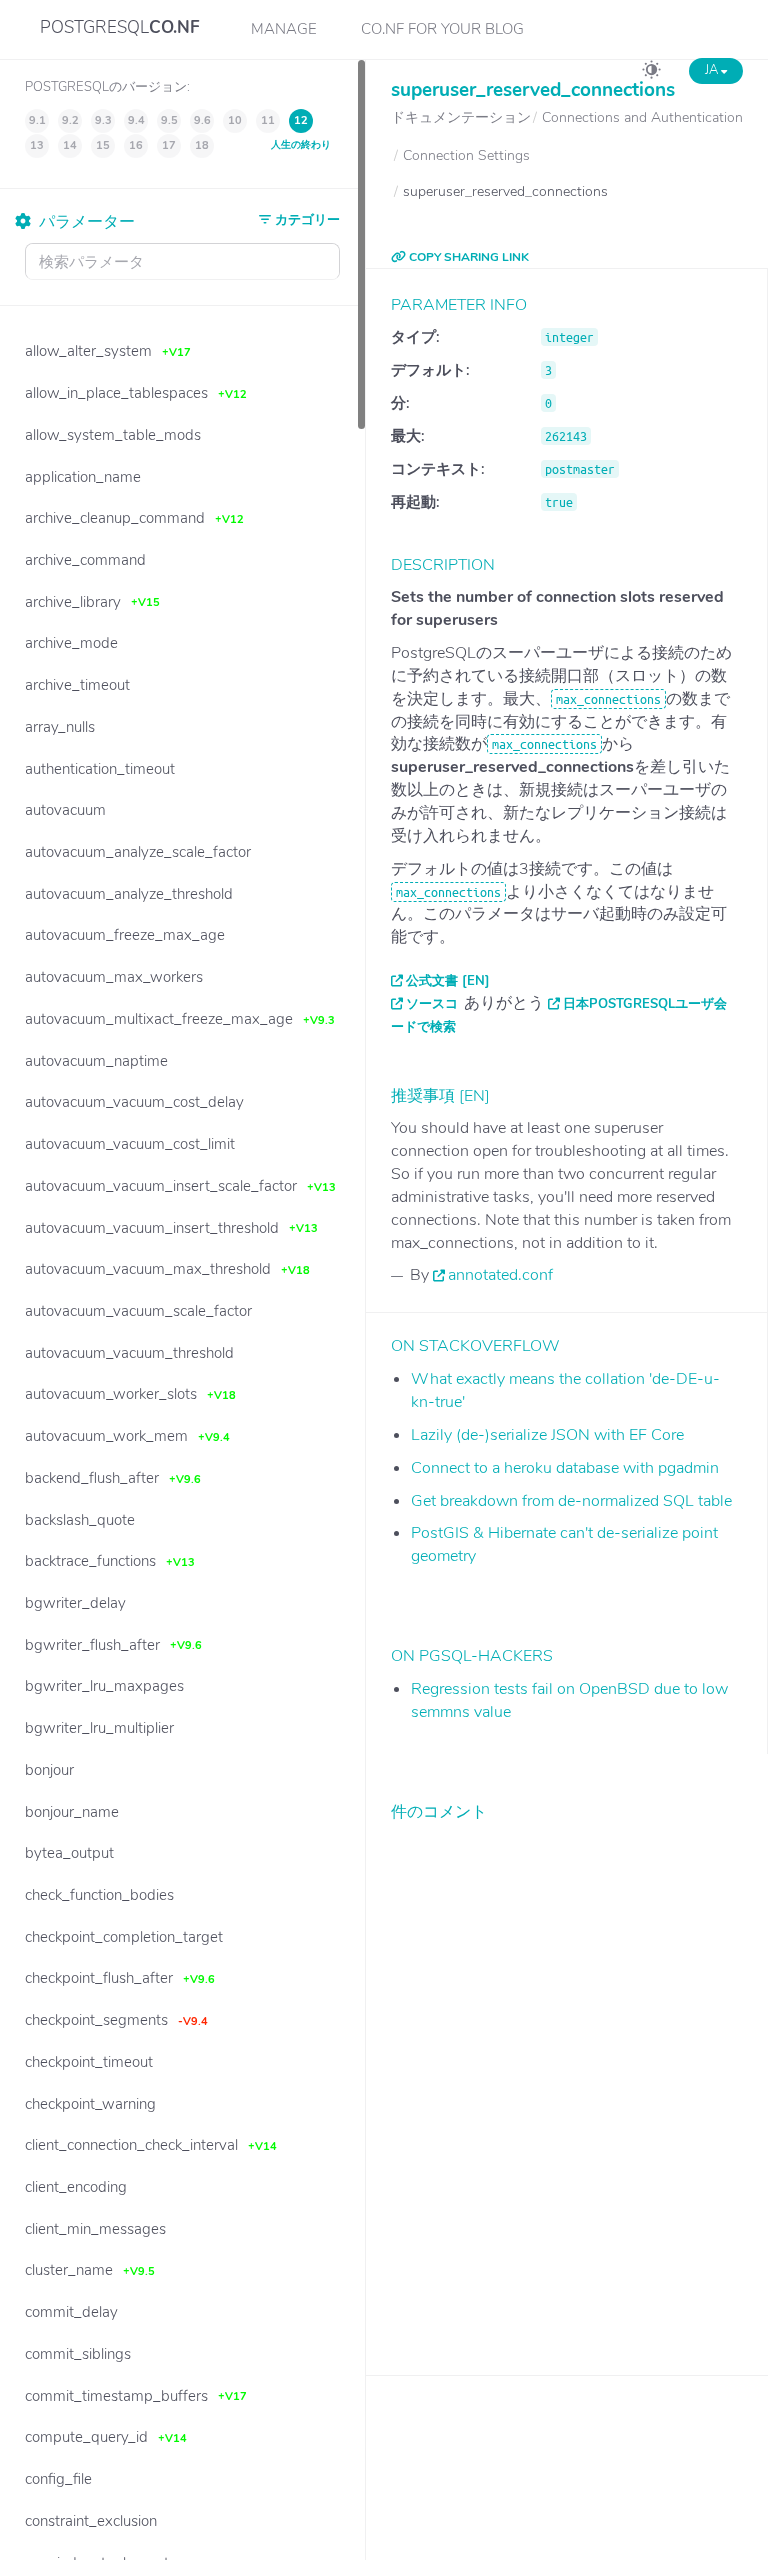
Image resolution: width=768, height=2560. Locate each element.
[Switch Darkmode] (651, 73)
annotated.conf (500, 1275)
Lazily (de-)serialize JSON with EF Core (547, 1435)
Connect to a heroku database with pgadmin (565, 1468)
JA (713, 70)
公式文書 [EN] (448, 981)
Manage (284, 29)
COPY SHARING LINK (467, 257)
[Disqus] (567, 2083)
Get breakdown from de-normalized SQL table (571, 1501)
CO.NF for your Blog (442, 29)
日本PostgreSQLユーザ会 (645, 1004)
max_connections (608, 699)
